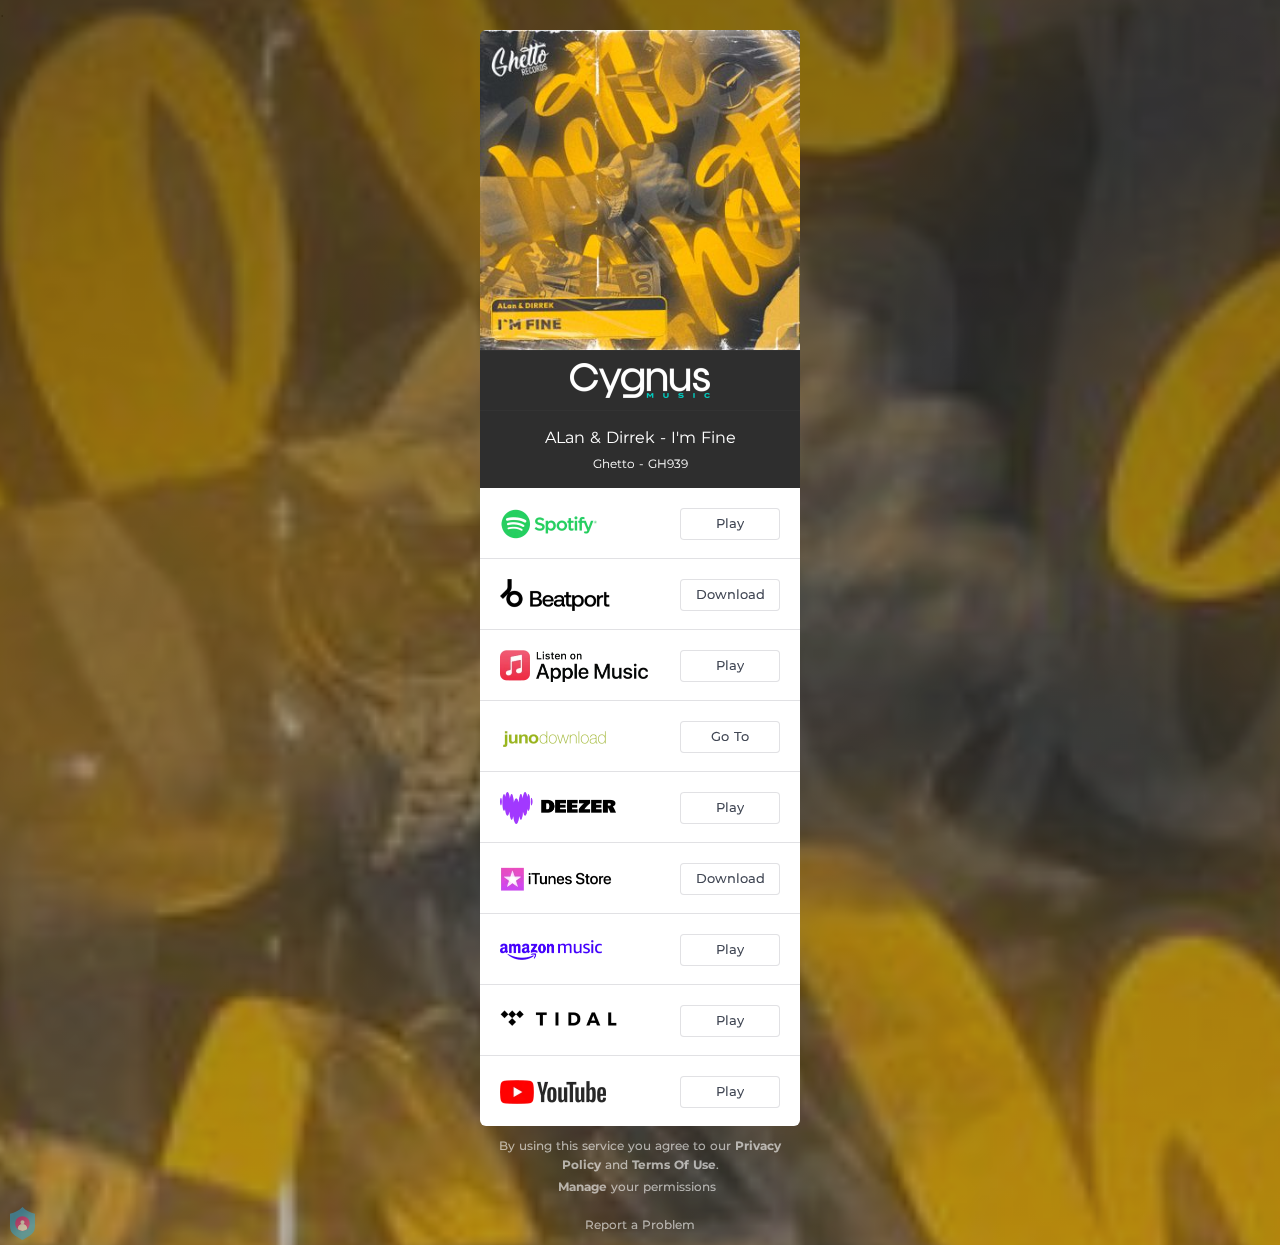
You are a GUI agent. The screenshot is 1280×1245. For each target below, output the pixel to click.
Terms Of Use (674, 1164)
